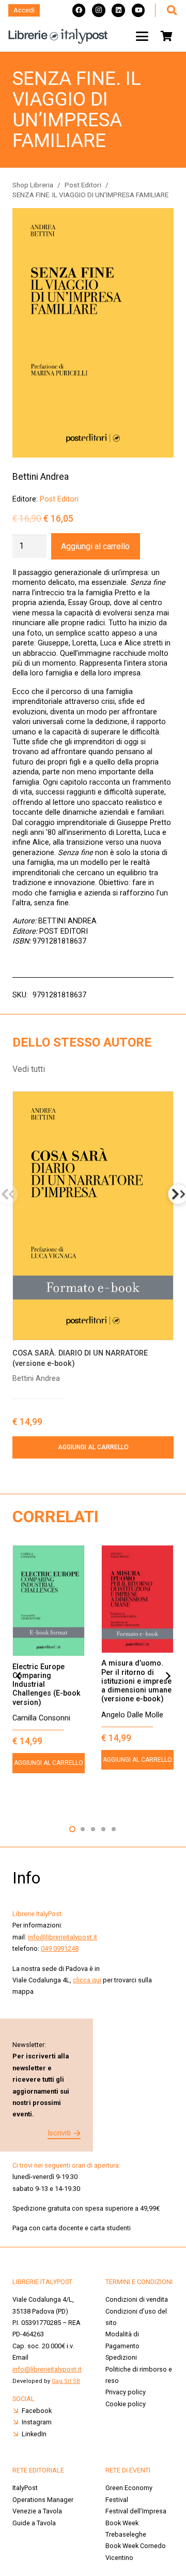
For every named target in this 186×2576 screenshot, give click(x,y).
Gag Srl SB (66, 2381)
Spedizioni (121, 2357)
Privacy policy (126, 2392)
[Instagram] (99, 10)
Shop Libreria (33, 185)
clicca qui (87, 1980)
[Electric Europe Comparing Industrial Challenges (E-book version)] (49, 1601)
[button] (172, 10)
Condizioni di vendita (137, 2299)
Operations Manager (44, 2500)
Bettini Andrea (41, 477)
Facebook (37, 2411)
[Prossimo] (167, 1676)
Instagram (37, 2422)
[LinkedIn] (118, 10)
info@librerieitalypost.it (63, 1937)
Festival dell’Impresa (136, 2511)
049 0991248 (60, 1948)
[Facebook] (79, 10)
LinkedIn (34, 2434)
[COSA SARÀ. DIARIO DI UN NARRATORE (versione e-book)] (93, 1216)
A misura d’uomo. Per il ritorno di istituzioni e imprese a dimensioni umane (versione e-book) (136, 1681)
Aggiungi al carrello (95, 546)
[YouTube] (138, 10)
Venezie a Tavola (37, 2511)
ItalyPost (25, 2488)
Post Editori (83, 185)
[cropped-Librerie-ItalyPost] (58, 36)
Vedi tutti (29, 1069)
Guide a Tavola (34, 2523)
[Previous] (19, 1676)
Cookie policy (126, 2404)
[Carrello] (166, 36)
